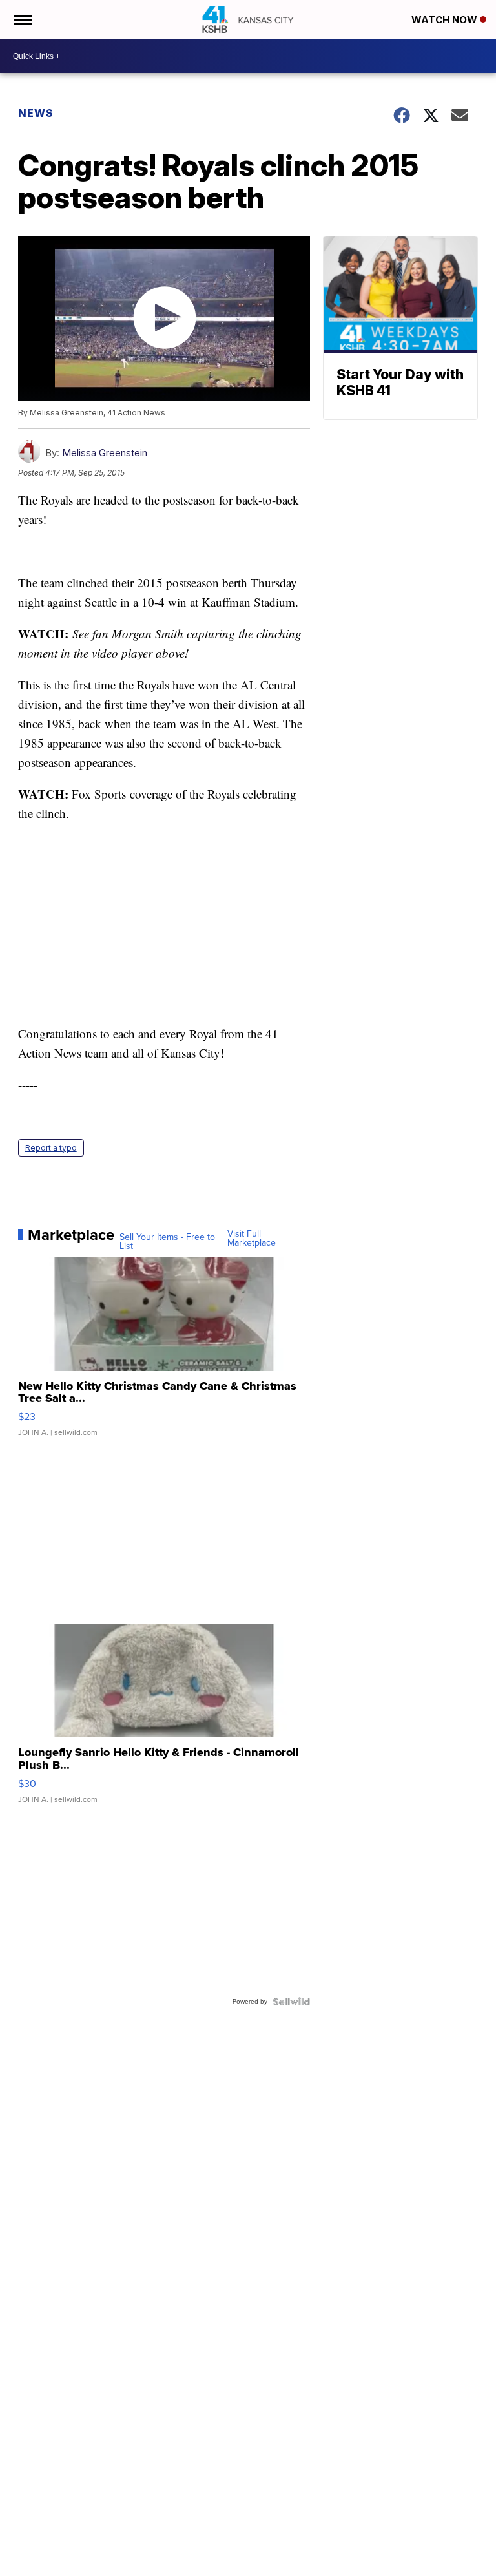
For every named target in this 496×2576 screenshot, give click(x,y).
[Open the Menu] (22, 19)
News (36, 113)
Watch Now (446, 20)
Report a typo (51, 1148)
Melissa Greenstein (105, 453)
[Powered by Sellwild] (291, 2002)
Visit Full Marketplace (252, 1239)
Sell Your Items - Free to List (167, 1242)
